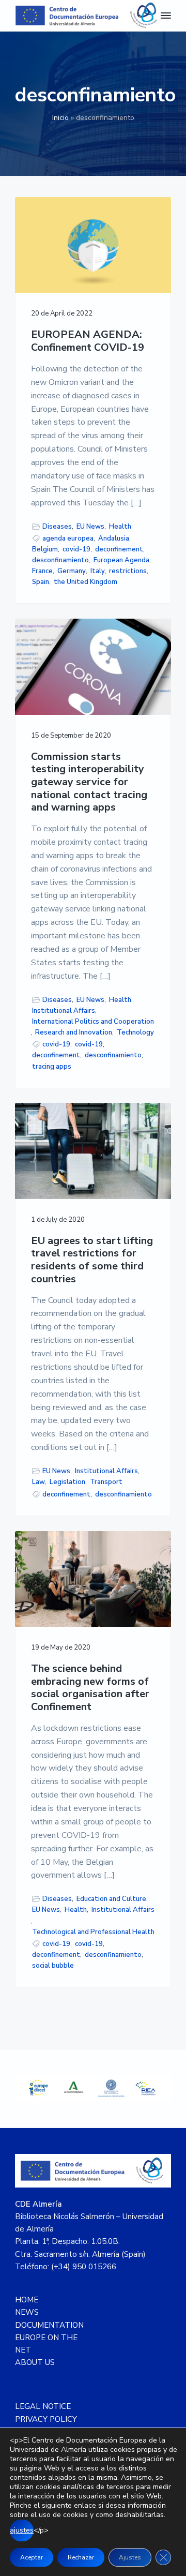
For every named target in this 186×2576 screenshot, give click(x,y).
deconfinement (119, 549)
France (42, 571)
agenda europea (68, 538)
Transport (106, 1482)
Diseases (57, 527)
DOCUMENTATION (49, 2325)
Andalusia (114, 538)
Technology (135, 1032)
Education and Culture (111, 1899)
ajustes (22, 2530)
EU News (90, 527)
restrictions (128, 571)
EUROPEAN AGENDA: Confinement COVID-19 (88, 341)
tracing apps (52, 1067)
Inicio (60, 118)
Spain (41, 582)
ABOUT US (35, 2362)
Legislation (67, 1482)
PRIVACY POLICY (46, 2419)
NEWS (27, 2312)
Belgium (45, 549)
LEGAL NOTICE (43, 2406)
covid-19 (76, 549)
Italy (98, 571)
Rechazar (81, 2557)
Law (38, 1482)
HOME (27, 2300)
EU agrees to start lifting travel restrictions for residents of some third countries (92, 1260)
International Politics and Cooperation (93, 1022)
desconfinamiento (60, 560)
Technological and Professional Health (93, 1932)
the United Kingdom (86, 582)
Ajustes (130, 2557)
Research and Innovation (74, 1032)
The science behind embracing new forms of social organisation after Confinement (90, 1688)
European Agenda (121, 560)
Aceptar (32, 2557)
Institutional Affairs (64, 1011)
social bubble (53, 1966)
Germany (72, 571)
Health (120, 527)
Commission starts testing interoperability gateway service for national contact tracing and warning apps (89, 783)
